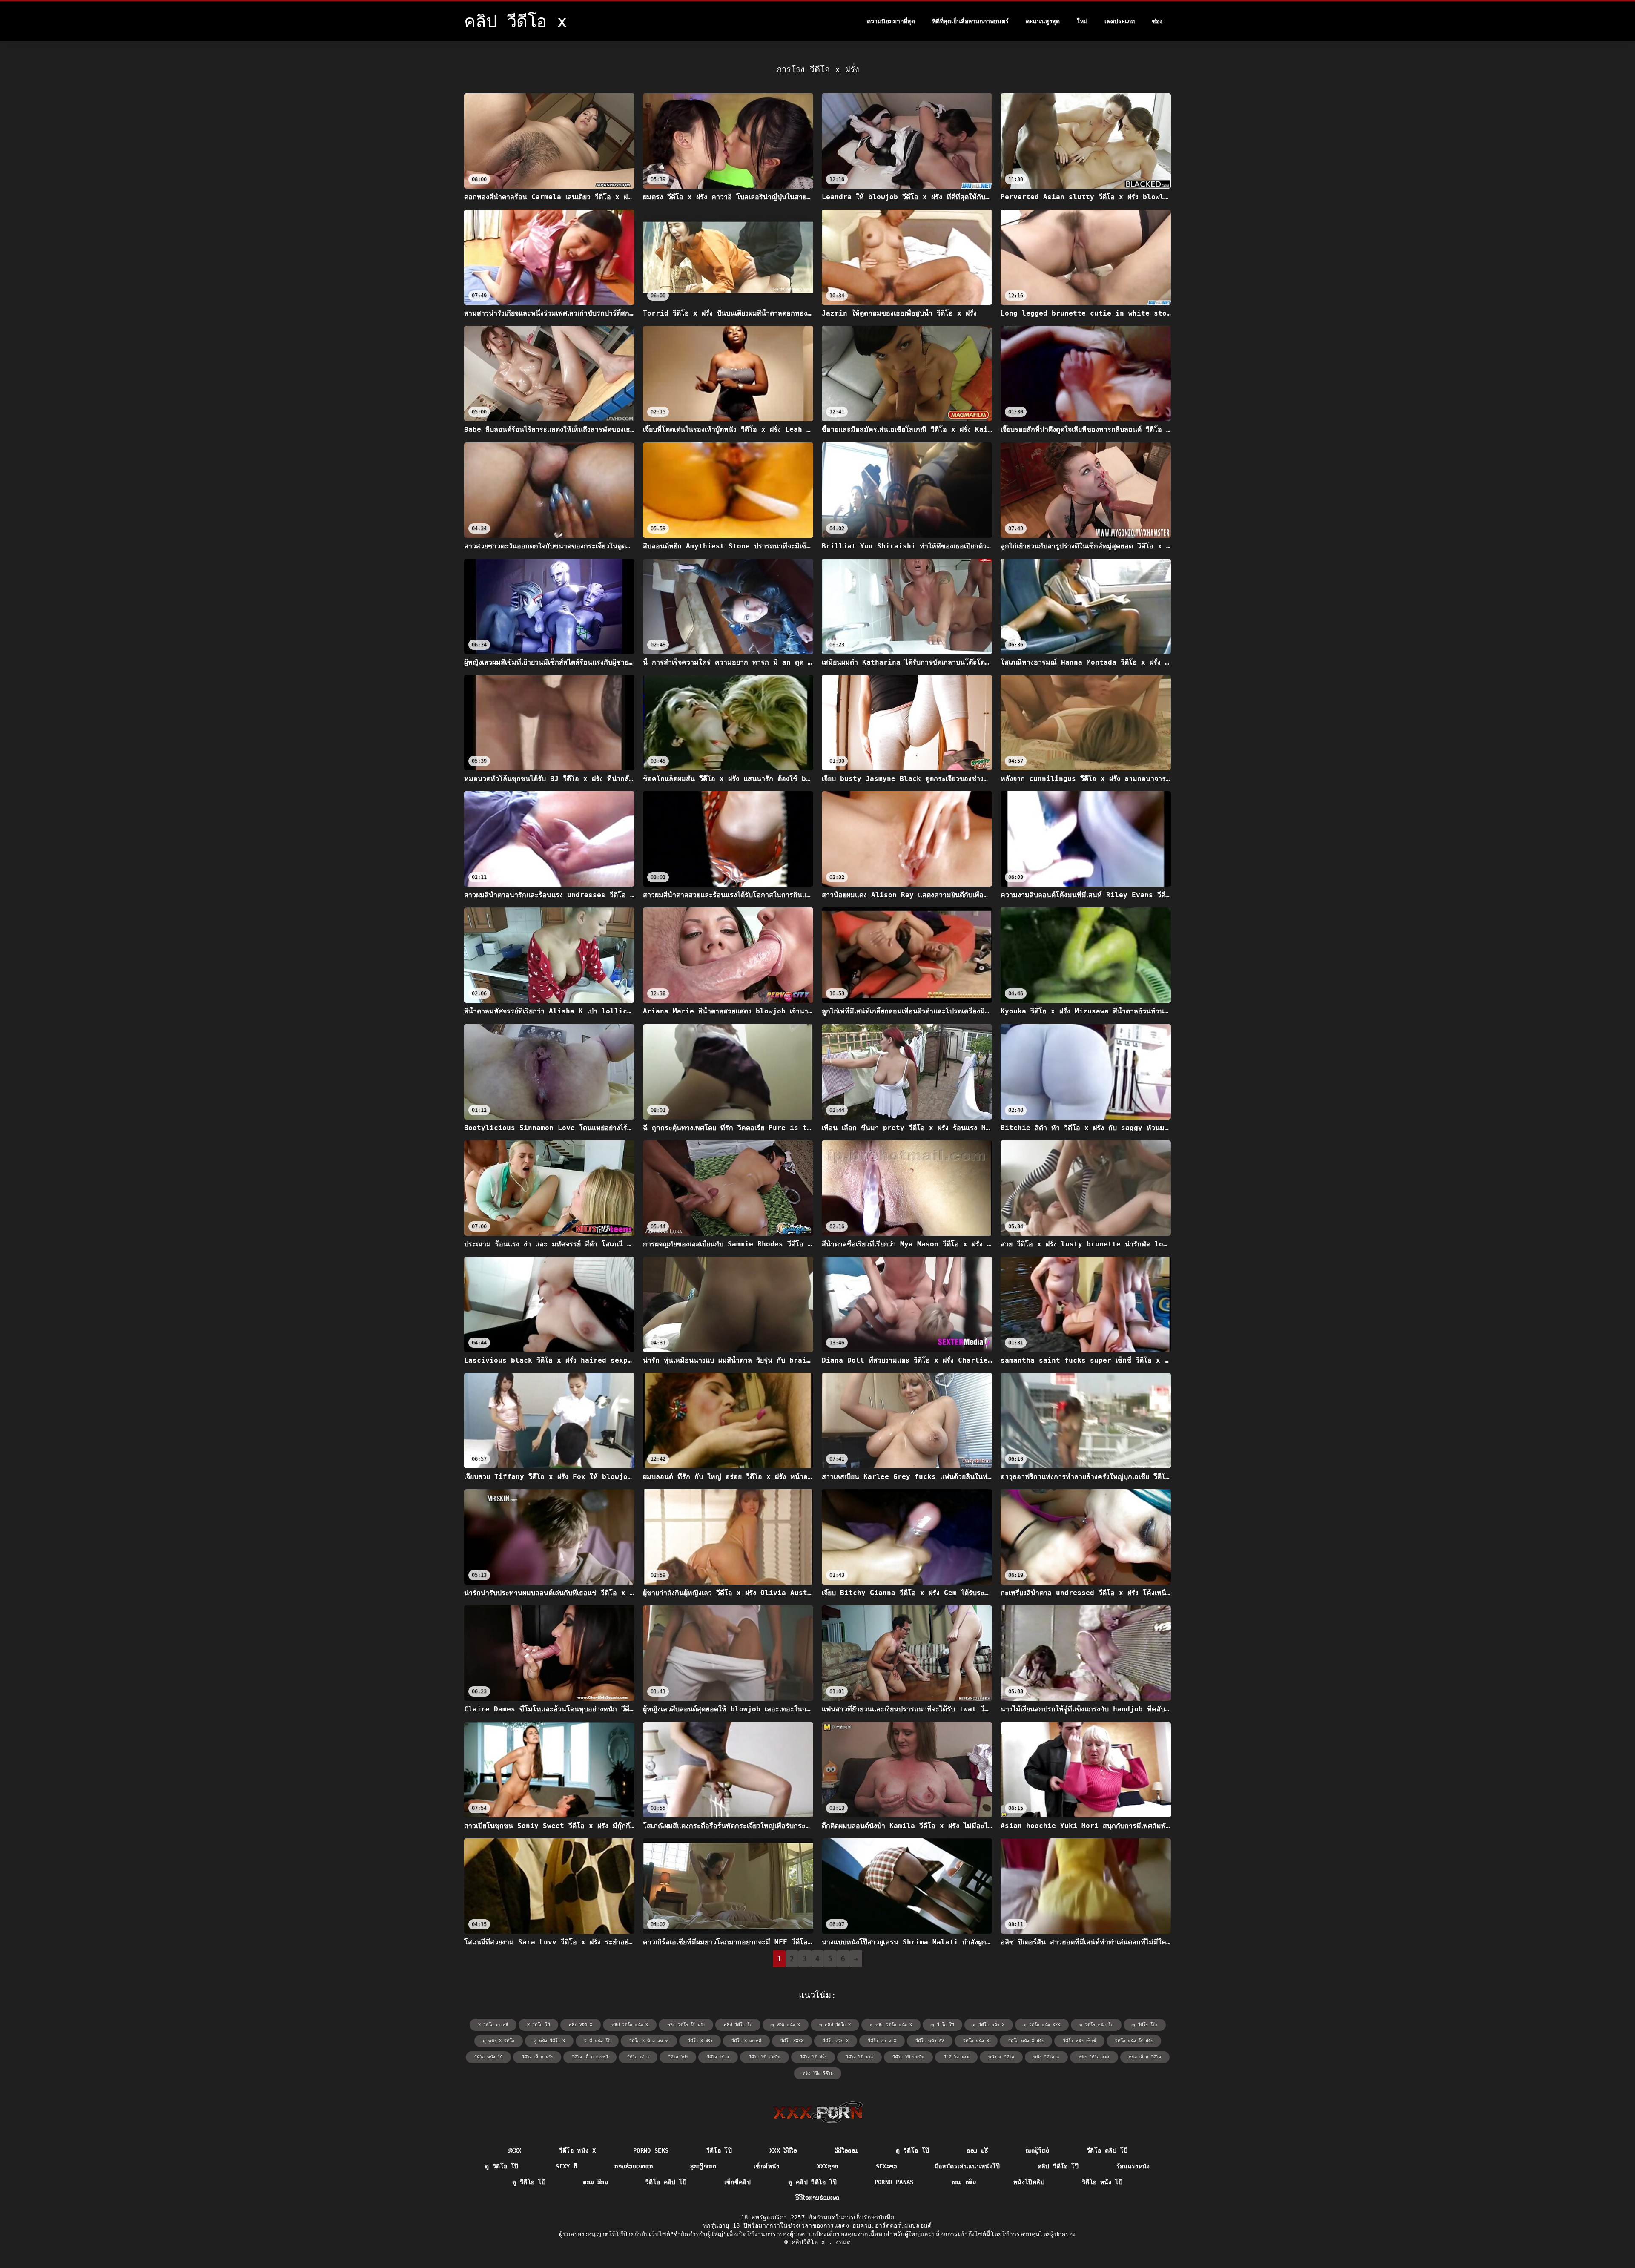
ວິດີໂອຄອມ (846, 2150)
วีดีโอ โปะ (678, 2057)
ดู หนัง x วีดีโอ (499, 2041)
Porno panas (894, 2182)
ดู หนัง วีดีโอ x (549, 2041)
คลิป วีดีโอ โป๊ (1058, 2166)
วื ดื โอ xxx (956, 2057)
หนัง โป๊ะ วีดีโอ (818, 2073)
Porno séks (651, 2150)
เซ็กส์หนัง (766, 2166)
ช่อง (1157, 21)
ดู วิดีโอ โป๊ (502, 2166)
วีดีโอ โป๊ (719, 2150)
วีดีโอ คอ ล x (882, 2041)
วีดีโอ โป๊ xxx (859, 2057)
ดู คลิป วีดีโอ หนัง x (891, 2025)
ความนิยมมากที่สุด (891, 21)
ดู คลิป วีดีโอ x (835, 2025)
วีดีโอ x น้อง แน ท (649, 2041)
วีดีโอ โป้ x (718, 2057)
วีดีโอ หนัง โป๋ (488, 2057)
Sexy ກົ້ (566, 2166)
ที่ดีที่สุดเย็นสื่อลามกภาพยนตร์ (970, 21)
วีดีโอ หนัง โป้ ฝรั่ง (1134, 2041)
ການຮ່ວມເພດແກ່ (634, 2166)
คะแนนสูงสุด (1043, 21)
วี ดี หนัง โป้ (597, 2041)
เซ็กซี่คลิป (737, 2182)
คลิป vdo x (581, 2025)
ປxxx (514, 2150)
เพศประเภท (1120, 21)
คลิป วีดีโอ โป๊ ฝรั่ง (686, 2025)
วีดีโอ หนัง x (976, 2041)
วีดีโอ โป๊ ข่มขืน (908, 2057)
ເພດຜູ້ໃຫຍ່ (1037, 2150)
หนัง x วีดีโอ (1001, 2057)
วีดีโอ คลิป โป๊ (1107, 2150)
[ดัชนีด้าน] (818, 2112)
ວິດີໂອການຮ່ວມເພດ (817, 2198)
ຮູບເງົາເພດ (703, 2166)
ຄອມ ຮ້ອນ (595, 2182)
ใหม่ (1082, 21)
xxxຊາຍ (828, 2166)
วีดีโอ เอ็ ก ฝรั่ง (537, 2057)
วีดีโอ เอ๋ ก (638, 2057)
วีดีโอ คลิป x (836, 2041)
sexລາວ (886, 2166)
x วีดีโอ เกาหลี (493, 2025)
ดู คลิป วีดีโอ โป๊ (813, 2182)
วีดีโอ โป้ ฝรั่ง (813, 2057)
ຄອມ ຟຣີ (977, 2150)
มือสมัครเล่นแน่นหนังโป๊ (967, 2166)
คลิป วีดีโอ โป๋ (738, 2025)
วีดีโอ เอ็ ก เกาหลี (590, 2057)
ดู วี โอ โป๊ (942, 2025)
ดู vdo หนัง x (786, 2025)
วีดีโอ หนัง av (930, 2041)
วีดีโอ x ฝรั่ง (700, 2041)
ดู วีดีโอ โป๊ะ (1145, 2025)
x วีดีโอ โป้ (538, 2025)
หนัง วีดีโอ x (1046, 2057)
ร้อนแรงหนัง (1133, 2166)
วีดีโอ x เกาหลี (746, 2041)
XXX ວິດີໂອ (783, 2150)
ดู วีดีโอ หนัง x (989, 2025)
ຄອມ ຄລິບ (964, 2182)
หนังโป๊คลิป (1029, 2182)
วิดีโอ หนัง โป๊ (1102, 2182)
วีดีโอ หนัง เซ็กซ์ (1079, 2041)
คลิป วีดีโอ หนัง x (630, 2025)
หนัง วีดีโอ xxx (1094, 2057)
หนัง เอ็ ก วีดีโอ (1145, 2057)
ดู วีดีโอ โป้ (529, 2182)
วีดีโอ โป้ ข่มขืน (764, 2057)
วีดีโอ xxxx (792, 2041)
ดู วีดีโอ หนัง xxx (1042, 2025)
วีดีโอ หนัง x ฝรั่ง (1026, 2041)
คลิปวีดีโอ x (810, 2242)
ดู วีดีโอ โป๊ (912, 2150)
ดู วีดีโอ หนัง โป (1096, 2025)
